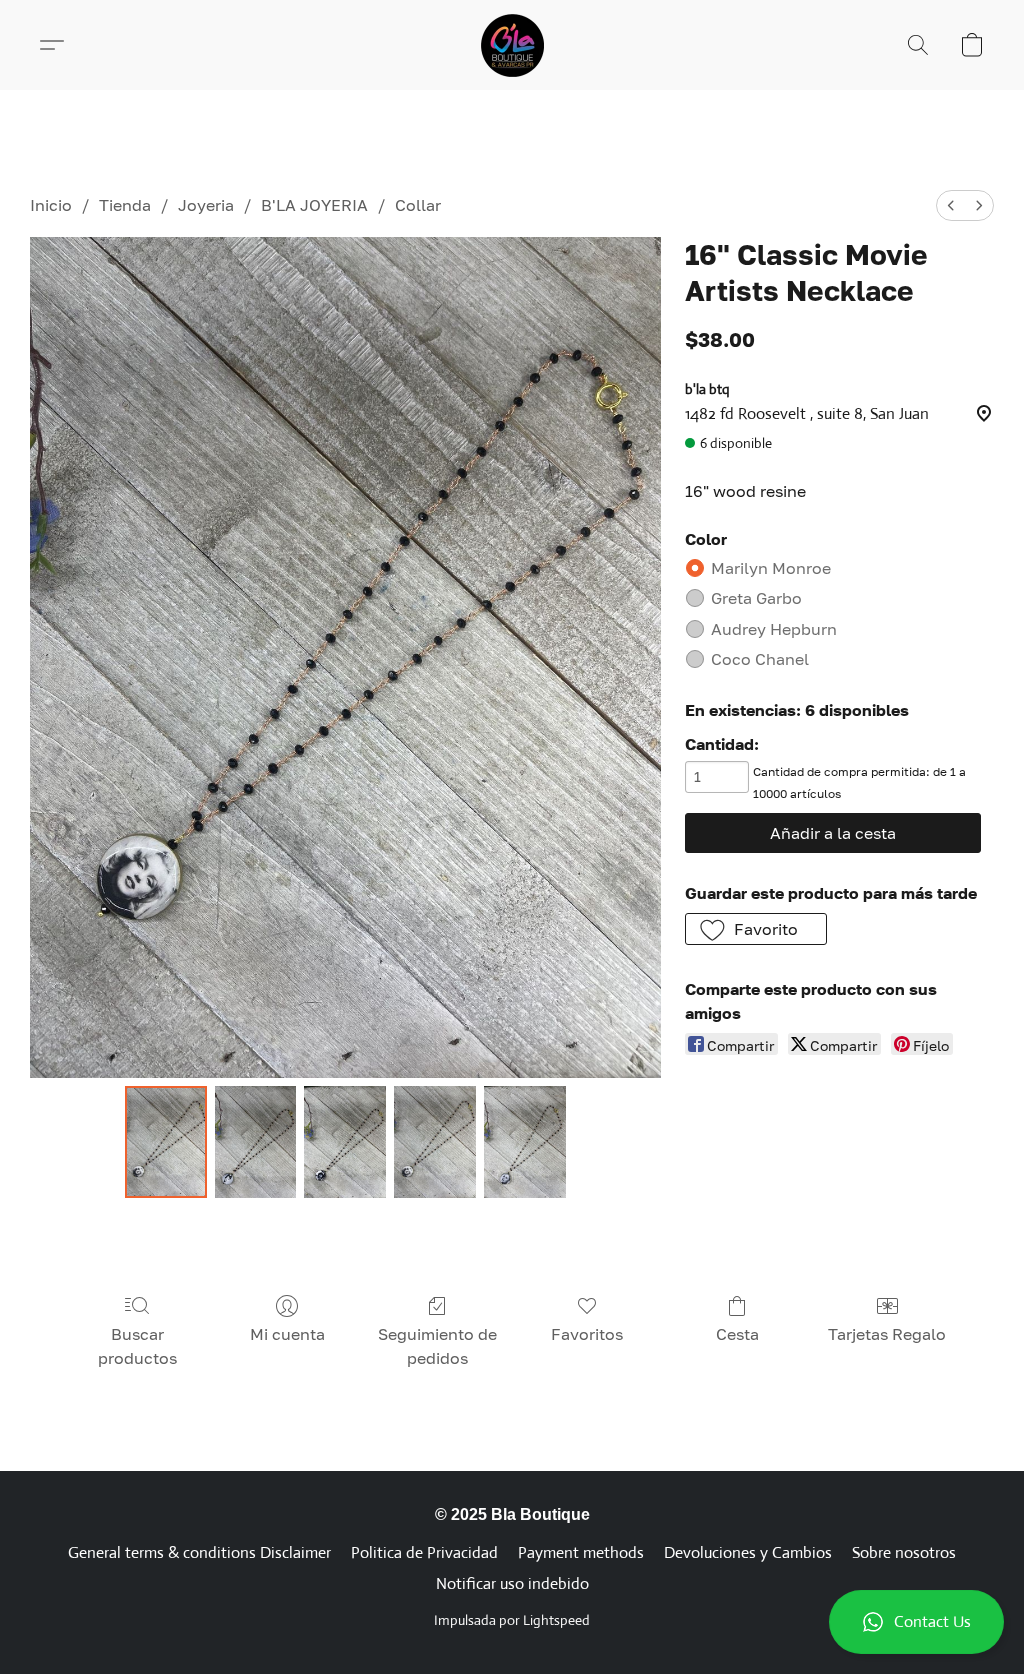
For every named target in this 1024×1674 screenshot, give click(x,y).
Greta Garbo (756, 598)
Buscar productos (137, 1346)
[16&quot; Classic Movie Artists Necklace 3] (435, 1142)
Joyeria (206, 205)
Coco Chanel (760, 659)
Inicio (51, 205)
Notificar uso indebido (512, 1583)
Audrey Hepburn (774, 629)
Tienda (125, 205)
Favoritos (587, 1334)
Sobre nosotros (904, 1552)
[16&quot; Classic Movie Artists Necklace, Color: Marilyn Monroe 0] (166, 1142)
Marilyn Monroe (771, 568)
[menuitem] (951, 205)
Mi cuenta (287, 1334)
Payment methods (581, 1552)
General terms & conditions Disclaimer (199, 1552)
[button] (916, 1622)
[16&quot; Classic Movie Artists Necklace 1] (256, 1142)
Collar (418, 205)
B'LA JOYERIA (314, 205)
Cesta (737, 1334)
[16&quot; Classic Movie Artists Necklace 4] (525, 1142)
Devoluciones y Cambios (748, 1552)
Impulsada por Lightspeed (512, 1620)
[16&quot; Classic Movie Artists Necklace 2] (345, 1142)
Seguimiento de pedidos (437, 1346)
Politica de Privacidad (424, 1552)
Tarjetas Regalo (887, 1334)
